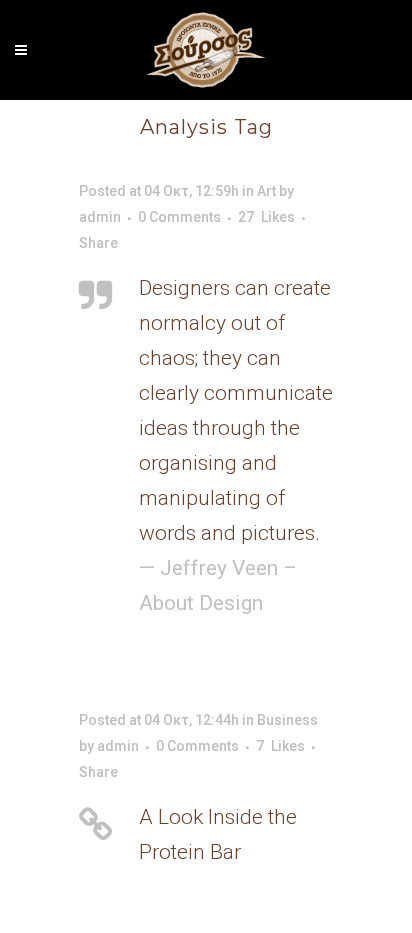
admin (100, 217)
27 (266, 217)
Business (287, 720)
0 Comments (179, 217)
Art (266, 191)
